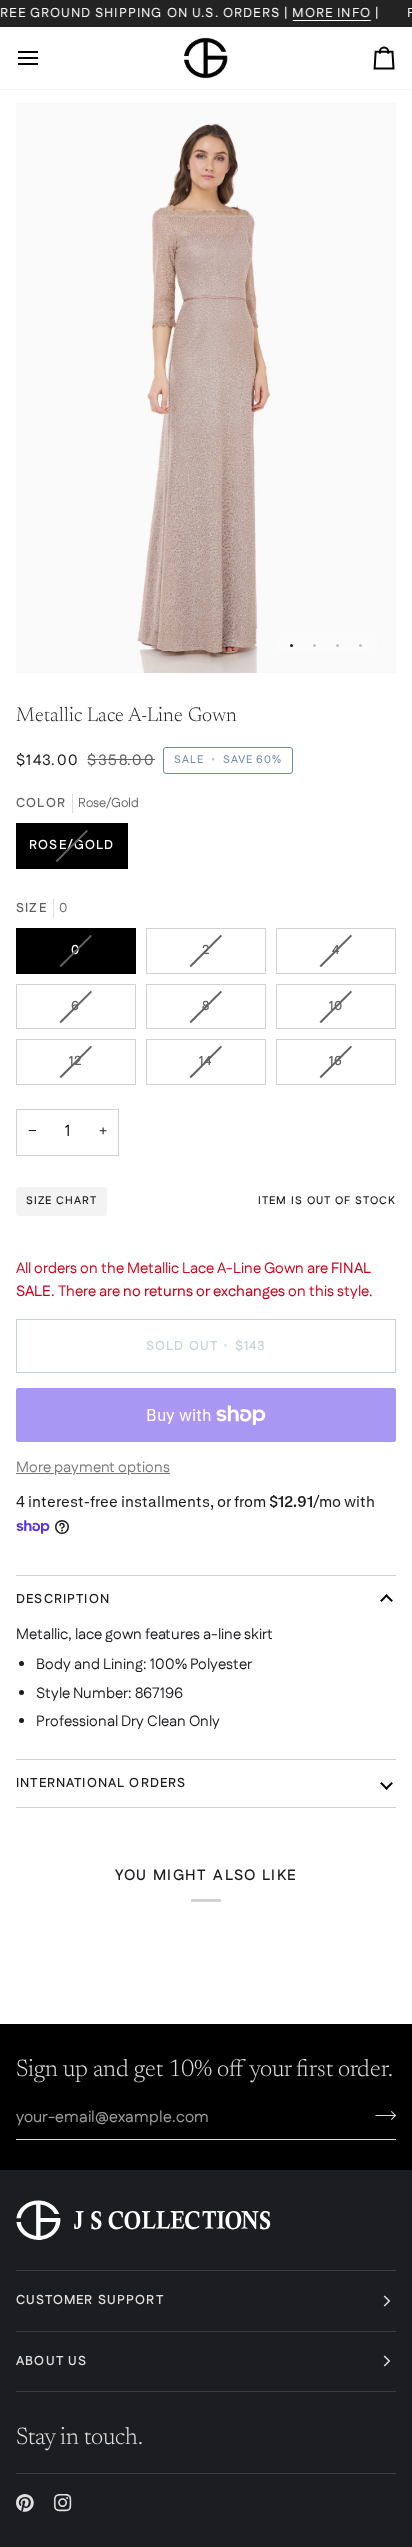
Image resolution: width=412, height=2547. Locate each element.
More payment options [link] (93, 1467)
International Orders (101, 1783)
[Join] (379, 2115)
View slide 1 (291, 645)
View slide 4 (360, 645)
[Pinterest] (25, 2503)
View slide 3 (337, 645)
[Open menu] (46, 58)
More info (332, 13)
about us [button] (51, 2361)
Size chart (61, 1201)
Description (63, 1599)
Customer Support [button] (90, 2300)
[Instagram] (63, 2503)
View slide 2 (314, 645)
